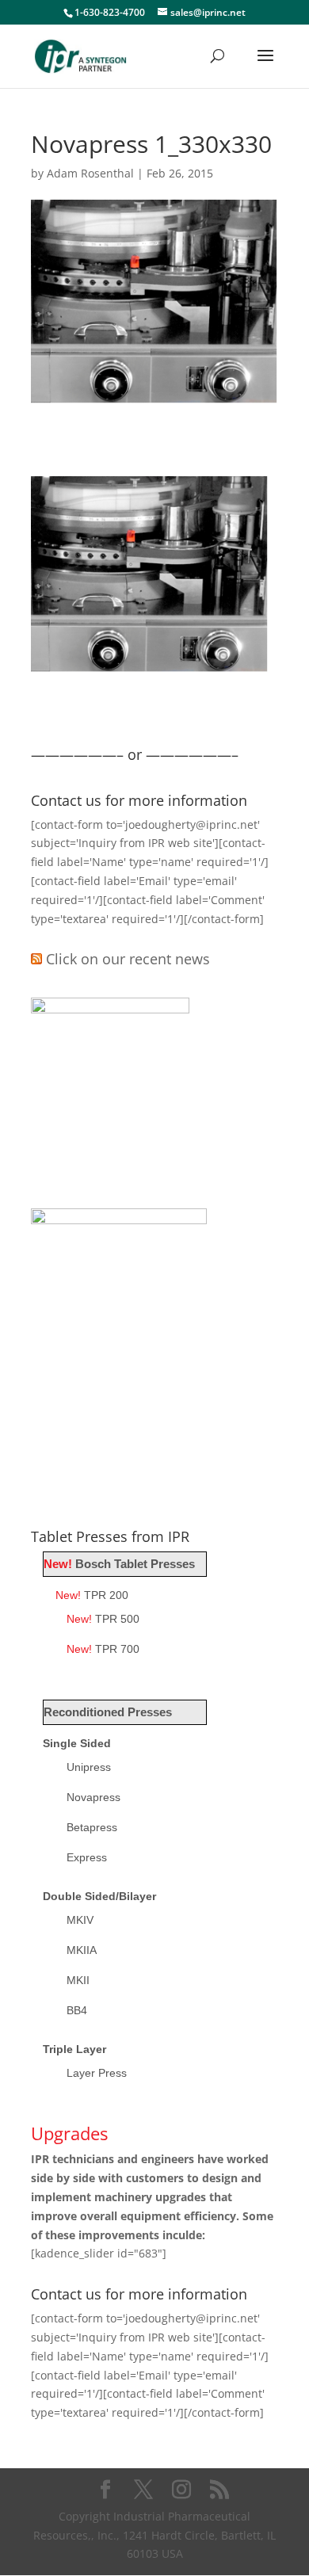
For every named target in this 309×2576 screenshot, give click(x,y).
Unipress (89, 1767)
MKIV (80, 1920)
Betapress (92, 1827)
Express (87, 1857)
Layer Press (97, 2073)
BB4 (77, 2010)
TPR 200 (92, 1595)
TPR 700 (103, 1649)
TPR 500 (103, 1619)
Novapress (93, 1797)
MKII (78, 1980)
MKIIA (82, 1950)
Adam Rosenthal (90, 173)
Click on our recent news (128, 959)
